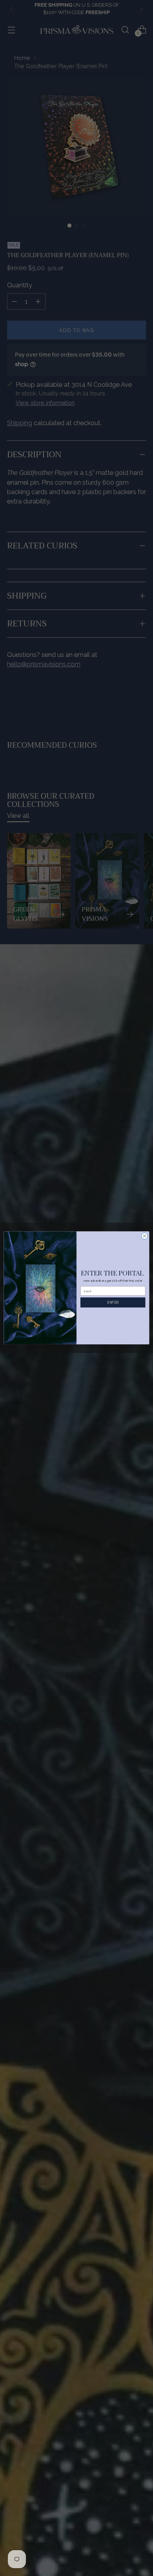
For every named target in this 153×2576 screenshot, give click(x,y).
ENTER (113, 1302)
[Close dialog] (145, 1236)
